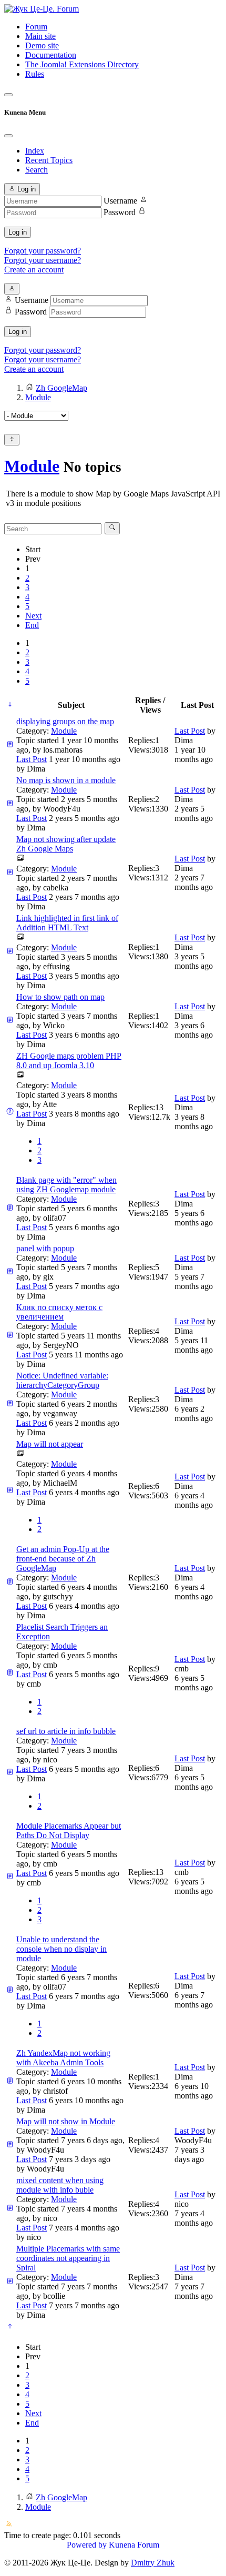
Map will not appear (50, 1444)
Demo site (42, 45)
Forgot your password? (43, 251)
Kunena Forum (134, 2545)
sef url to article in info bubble (66, 1731)
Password (120, 212)
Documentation (51, 55)
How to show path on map (60, 997)
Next (33, 616)
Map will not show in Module (66, 2121)
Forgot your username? (43, 260)
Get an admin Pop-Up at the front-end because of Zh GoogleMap (63, 1559)
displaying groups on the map (65, 721)
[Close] (8, 136)
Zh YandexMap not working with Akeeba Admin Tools (63, 2058)
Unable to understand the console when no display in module (61, 1949)
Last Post (32, 759)
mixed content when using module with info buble (60, 2185)
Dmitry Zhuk (153, 2563)
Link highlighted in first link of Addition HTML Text (67, 923)
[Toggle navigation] (8, 95)
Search (37, 170)
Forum (36, 27)
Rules (35, 74)
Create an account (34, 270)
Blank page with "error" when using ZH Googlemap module (66, 1185)
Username (120, 201)
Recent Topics (49, 160)
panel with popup (45, 1248)
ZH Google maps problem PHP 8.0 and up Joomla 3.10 (69, 1061)
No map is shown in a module (66, 780)
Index (35, 151)
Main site (40, 36)
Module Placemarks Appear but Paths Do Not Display (69, 1830)
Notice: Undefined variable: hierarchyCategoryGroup (62, 1380)
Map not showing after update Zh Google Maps (66, 844)
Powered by (87, 2545)
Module (32, 466)
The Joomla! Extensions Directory (82, 64)
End (32, 625)
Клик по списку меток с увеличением (59, 1312)
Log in (18, 232)
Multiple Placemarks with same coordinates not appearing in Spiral (68, 2258)
